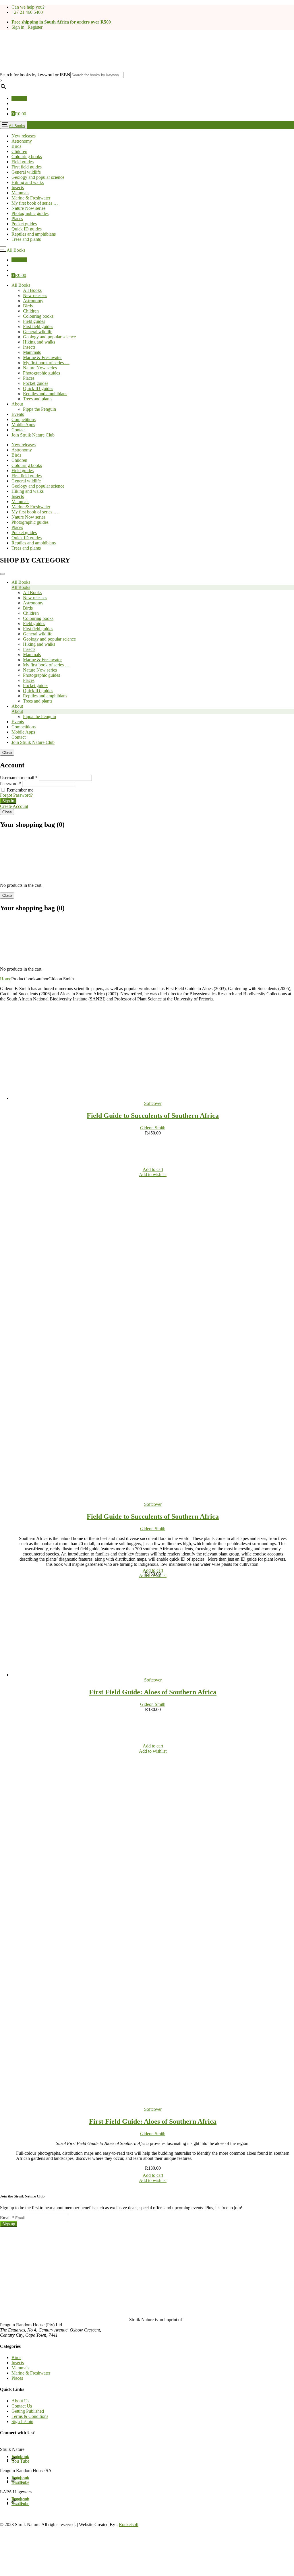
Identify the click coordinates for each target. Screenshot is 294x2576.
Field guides (34, 321)
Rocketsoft (129, 2524)
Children (31, 311)
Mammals (32, 352)
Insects (29, 347)
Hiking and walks (39, 342)
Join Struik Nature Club (33, 435)
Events (18, 414)
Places (29, 378)
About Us (20, 2401)
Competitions (24, 419)
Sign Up (19, 98)
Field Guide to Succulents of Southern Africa (153, 1116)
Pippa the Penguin (39, 409)
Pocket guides (36, 383)
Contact (19, 430)
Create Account (14, 806)
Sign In (8, 801)
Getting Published (28, 2411)
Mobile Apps (23, 425)
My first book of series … (46, 363)
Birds (28, 306)
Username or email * (19, 778)
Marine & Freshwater (42, 357)
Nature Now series (40, 368)
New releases (35, 295)
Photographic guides (41, 373)
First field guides (38, 326)
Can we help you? (28, 7)
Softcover (153, 1103)
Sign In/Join (22, 2421)
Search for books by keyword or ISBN (35, 75)
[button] (19, 114)
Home (6, 979)
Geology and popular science (49, 337)
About (17, 404)
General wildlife (38, 332)
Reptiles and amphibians (45, 394)
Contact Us (22, 2406)
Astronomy (33, 301)
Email (7, 2218)
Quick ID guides (38, 388)
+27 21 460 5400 (27, 12)
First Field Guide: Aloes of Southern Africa (153, 1692)
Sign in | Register (27, 27)
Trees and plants (38, 399)
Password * (10, 784)
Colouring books (38, 316)
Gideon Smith (153, 1128)
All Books (17, 126)
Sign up (9, 2224)
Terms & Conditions (30, 2416)
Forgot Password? (16, 795)
